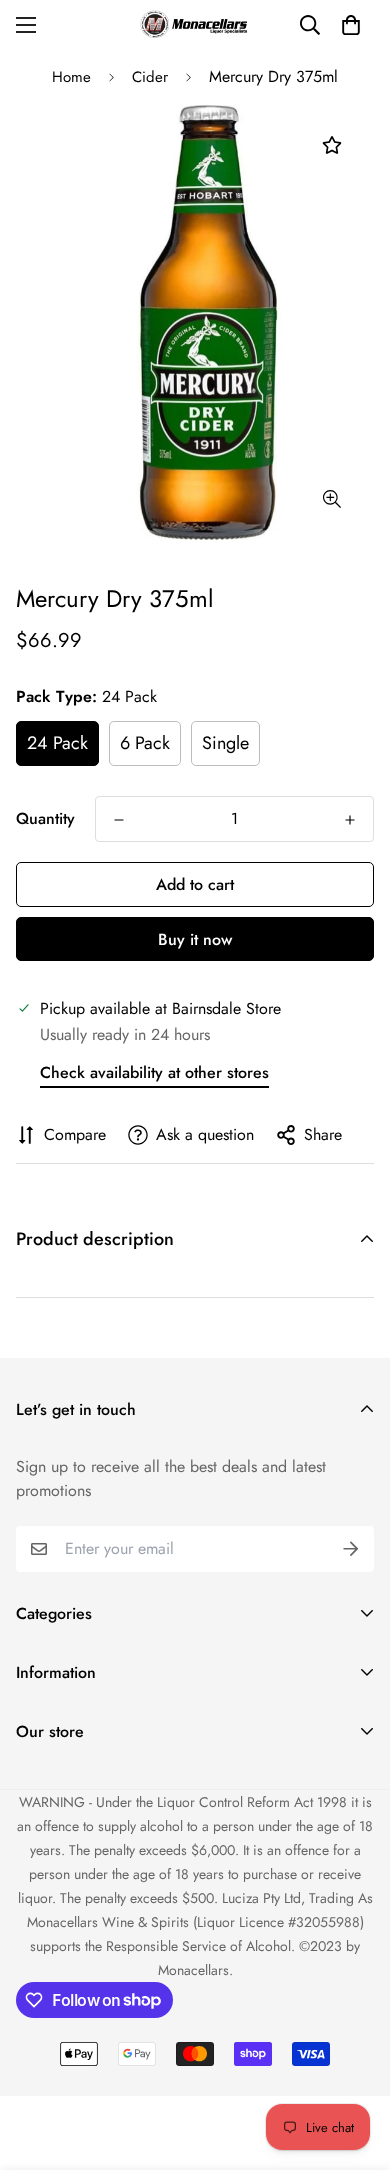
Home (71, 77)
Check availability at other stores (154, 1072)
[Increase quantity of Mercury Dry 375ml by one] (350, 820)
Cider (150, 77)
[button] (351, 25)
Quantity (45, 818)
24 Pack (57, 743)
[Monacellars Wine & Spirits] (195, 24)
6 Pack (145, 743)
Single (225, 743)
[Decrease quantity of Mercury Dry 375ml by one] (119, 820)
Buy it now (195, 939)
